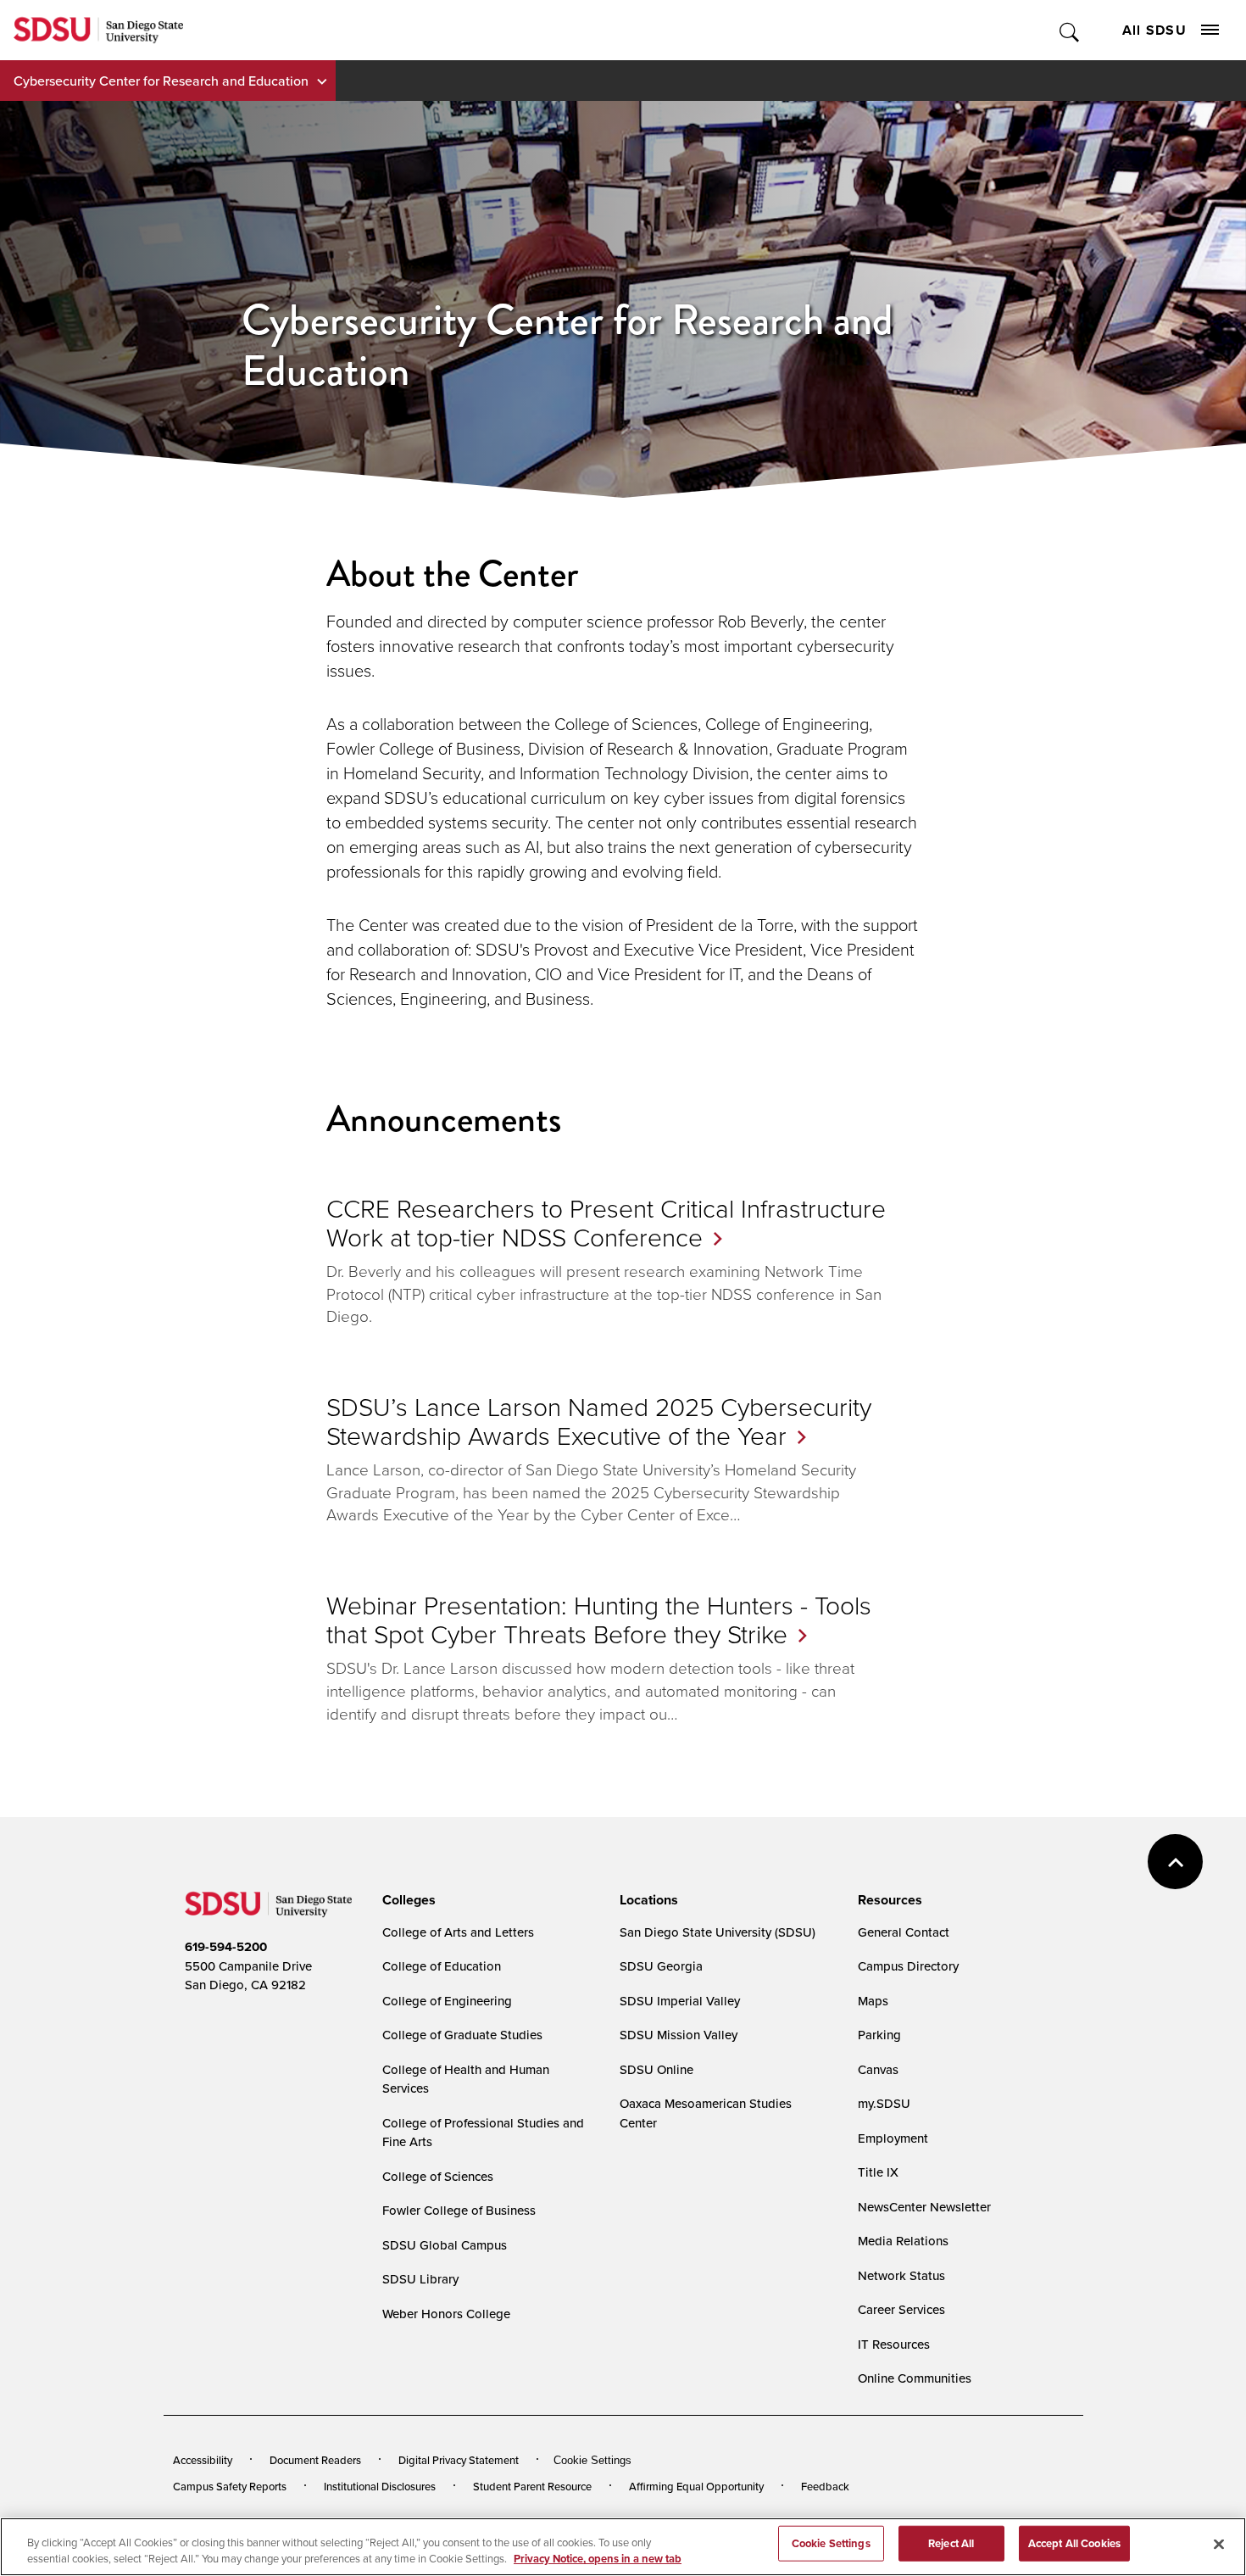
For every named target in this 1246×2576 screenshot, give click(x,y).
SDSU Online (656, 2069)
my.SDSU (884, 2103)
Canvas (878, 2069)
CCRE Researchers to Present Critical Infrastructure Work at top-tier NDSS (606, 1222)
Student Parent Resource (532, 2486)
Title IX (878, 2172)
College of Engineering (447, 2001)
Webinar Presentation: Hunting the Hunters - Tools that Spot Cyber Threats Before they (599, 1619)
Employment (893, 2138)
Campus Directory (908, 1966)
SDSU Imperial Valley (680, 2001)
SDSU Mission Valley (679, 2035)
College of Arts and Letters (458, 1932)
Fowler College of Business (459, 2210)
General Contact (904, 1932)
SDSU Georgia (661, 1966)
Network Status (901, 2275)
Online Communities (915, 2378)
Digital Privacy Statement (459, 2460)
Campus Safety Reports (230, 2486)
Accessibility (203, 2460)
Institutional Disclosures (380, 2486)
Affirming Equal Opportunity (696, 2486)
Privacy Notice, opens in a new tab (598, 2559)
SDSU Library (420, 2279)
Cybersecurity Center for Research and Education (161, 81)
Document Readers (315, 2460)
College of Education (442, 1966)
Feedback (825, 2486)
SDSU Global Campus (445, 2245)
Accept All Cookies (1074, 2543)
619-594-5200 (226, 1947)
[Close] (1219, 2545)
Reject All (951, 2543)
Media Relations (903, 2241)
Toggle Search (1070, 30)
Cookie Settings (592, 2460)
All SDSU (1154, 30)
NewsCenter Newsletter (924, 2207)
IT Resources (894, 2344)
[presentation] (406, 1900)
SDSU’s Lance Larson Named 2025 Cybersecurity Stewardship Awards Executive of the (599, 1421)
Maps (873, 2001)
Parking (879, 2035)
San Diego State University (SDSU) (718, 1932)
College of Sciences (438, 2176)
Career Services (901, 2309)
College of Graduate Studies (462, 2035)
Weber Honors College (446, 2314)
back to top (1175, 1862)
